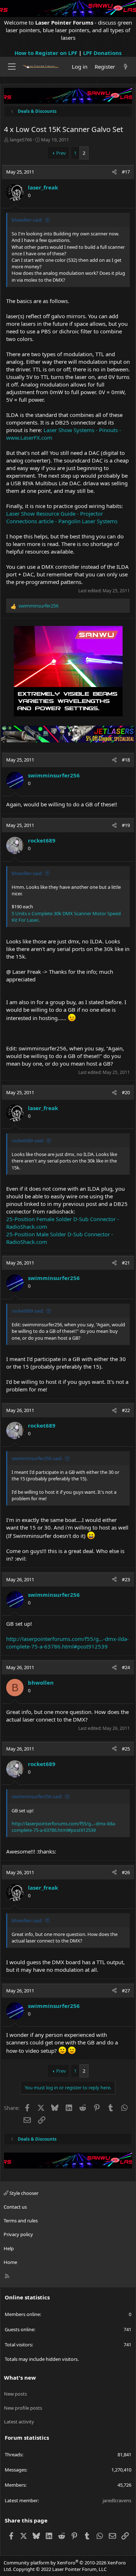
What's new (20, 2377)
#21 (126, 1263)
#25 (126, 1749)
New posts (15, 2394)
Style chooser (23, 2193)
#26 (126, 1872)
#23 (126, 1579)
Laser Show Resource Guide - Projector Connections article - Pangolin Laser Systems (62, 517)
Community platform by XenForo (65, 2566)
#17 (126, 172)
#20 (126, 1092)
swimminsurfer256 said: (37, 1458)
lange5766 (21, 140)
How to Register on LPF (46, 53)
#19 (126, 825)
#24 (126, 1667)
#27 (126, 1991)
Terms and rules (21, 2221)
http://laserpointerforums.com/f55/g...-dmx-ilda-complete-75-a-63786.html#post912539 (67, 1643)
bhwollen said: (27, 220)
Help (9, 2248)
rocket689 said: (28, 1140)
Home (10, 2262)
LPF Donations (102, 53)
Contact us (15, 2207)
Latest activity (19, 2422)
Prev (61, 153)
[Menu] (12, 67)
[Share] (114, 172)
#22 (126, 1410)
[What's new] (126, 67)
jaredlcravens (117, 2500)
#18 (126, 760)
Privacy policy (18, 2234)
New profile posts (23, 2408)
